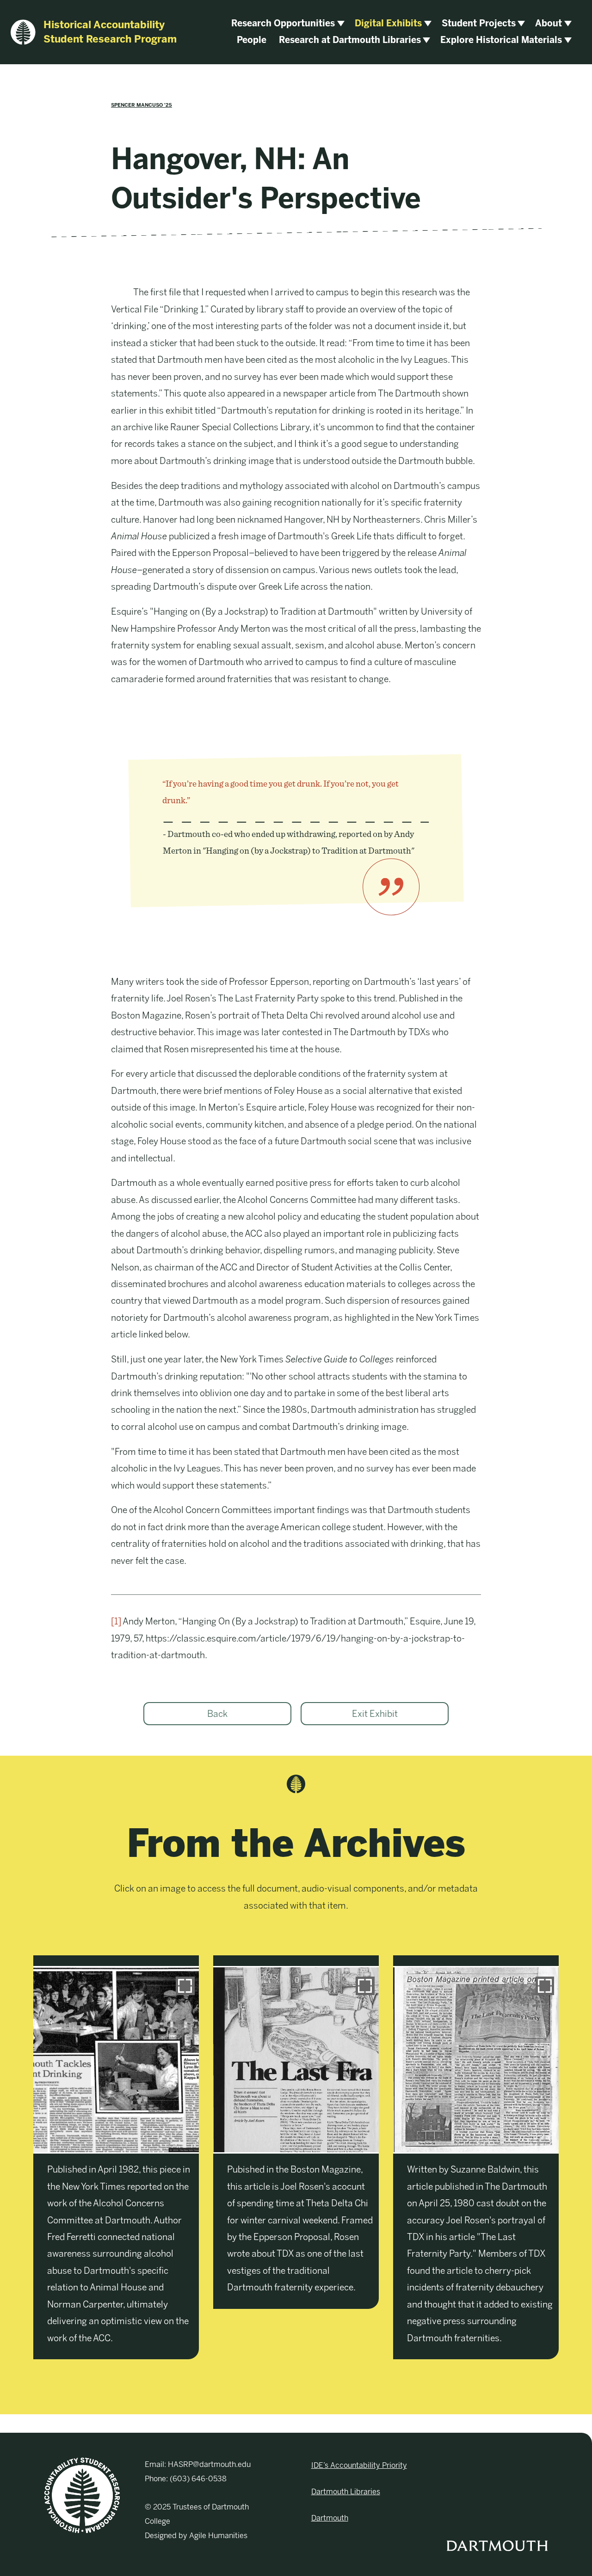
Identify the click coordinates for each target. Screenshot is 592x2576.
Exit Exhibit (375, 1714)
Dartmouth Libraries (346, 2492)
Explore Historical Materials (501, 40)
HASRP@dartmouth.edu (209, 2464)
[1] (116, 1621)
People (252, 40)
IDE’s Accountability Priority (359, 2465)
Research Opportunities (283, 23)
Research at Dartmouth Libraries (350, 40)
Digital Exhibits (388, 23)
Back (217, 1714)
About (549, 23)
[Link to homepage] (82, 2495)
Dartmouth (330, 2518)
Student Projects (479, 23)
